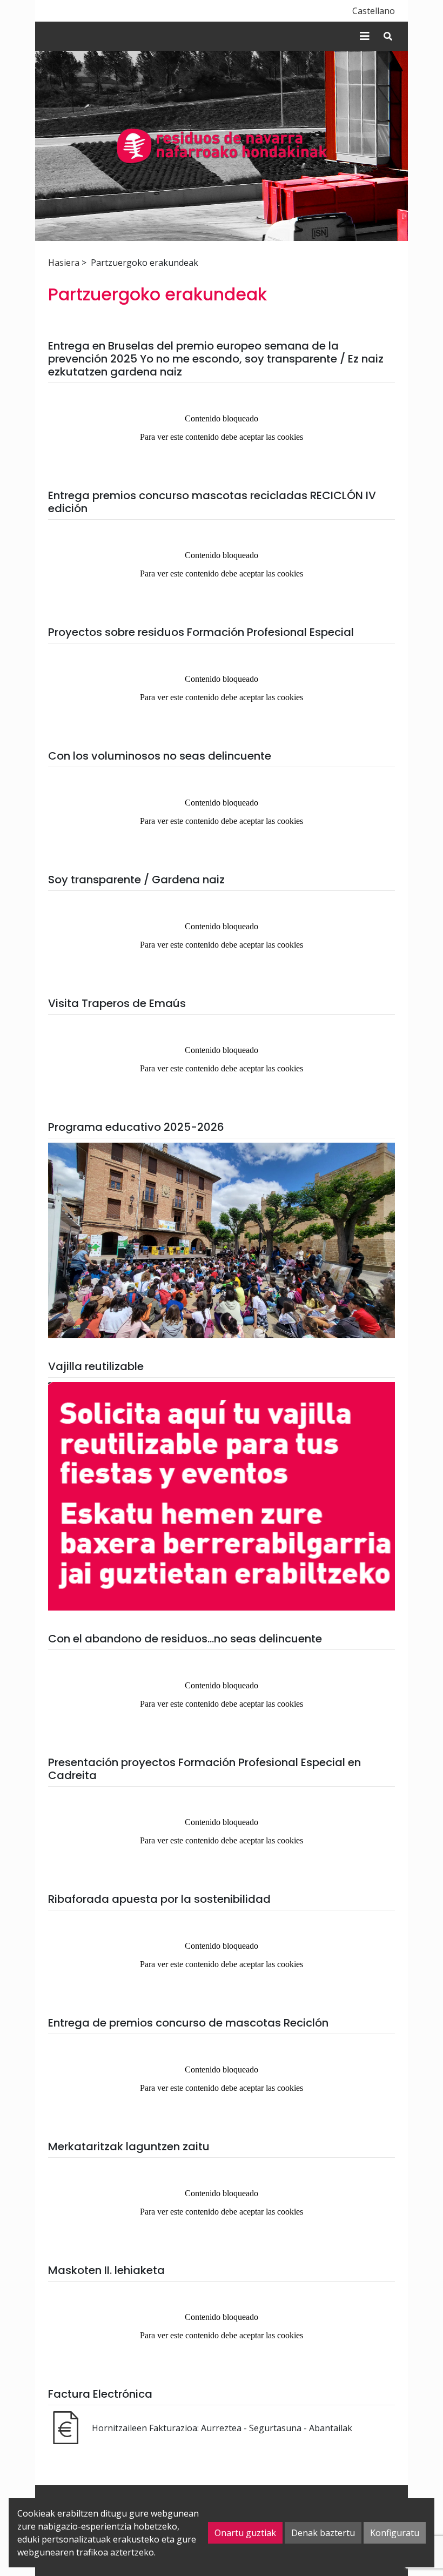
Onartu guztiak (245, 2533)
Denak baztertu (323, 2533)
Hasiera (64, 263)
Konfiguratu (395, 2533)
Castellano (374, 11)
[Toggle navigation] (365, 36)
